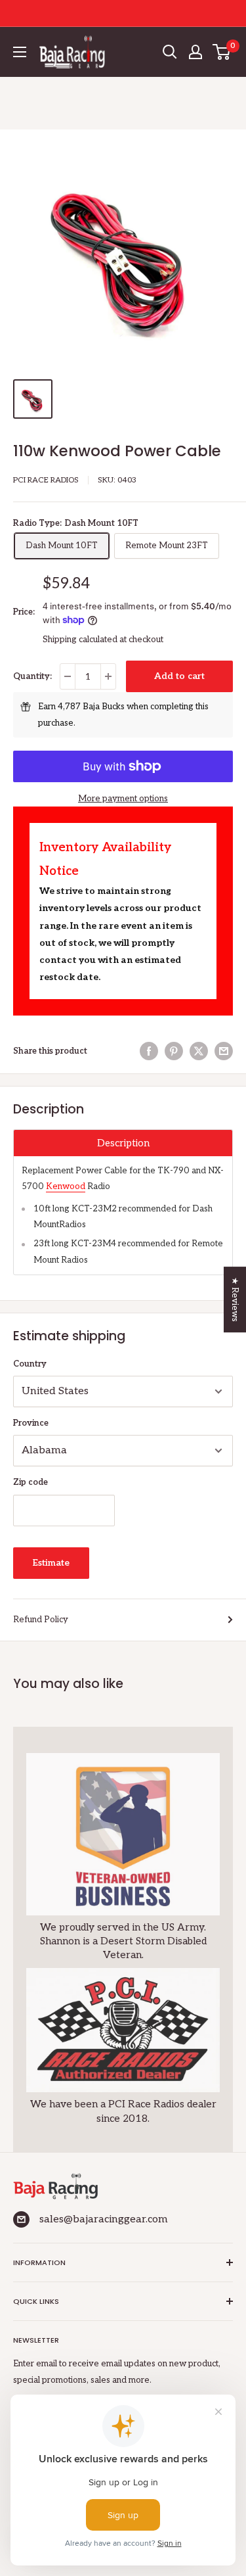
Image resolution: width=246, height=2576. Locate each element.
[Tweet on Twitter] (199, 1051)
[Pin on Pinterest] (174, 1051)
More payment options (123, 799)
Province (31, 1423)
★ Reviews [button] (235, 1300)
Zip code (31, 1482)
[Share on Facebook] (149, 1051)
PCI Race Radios (46, 480)
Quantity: (32, 676)
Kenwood (66, 1186)
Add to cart (179, 676)
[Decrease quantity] (68, 676)
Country (30, 1364)
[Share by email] (224, 1051)
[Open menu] (20, 52)
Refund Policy (41, 1620)
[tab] (123, 1143)
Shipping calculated (80, 640)
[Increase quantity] (108, 676)
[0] (222, 52)
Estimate (51, 1563)
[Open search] (170, 52)
